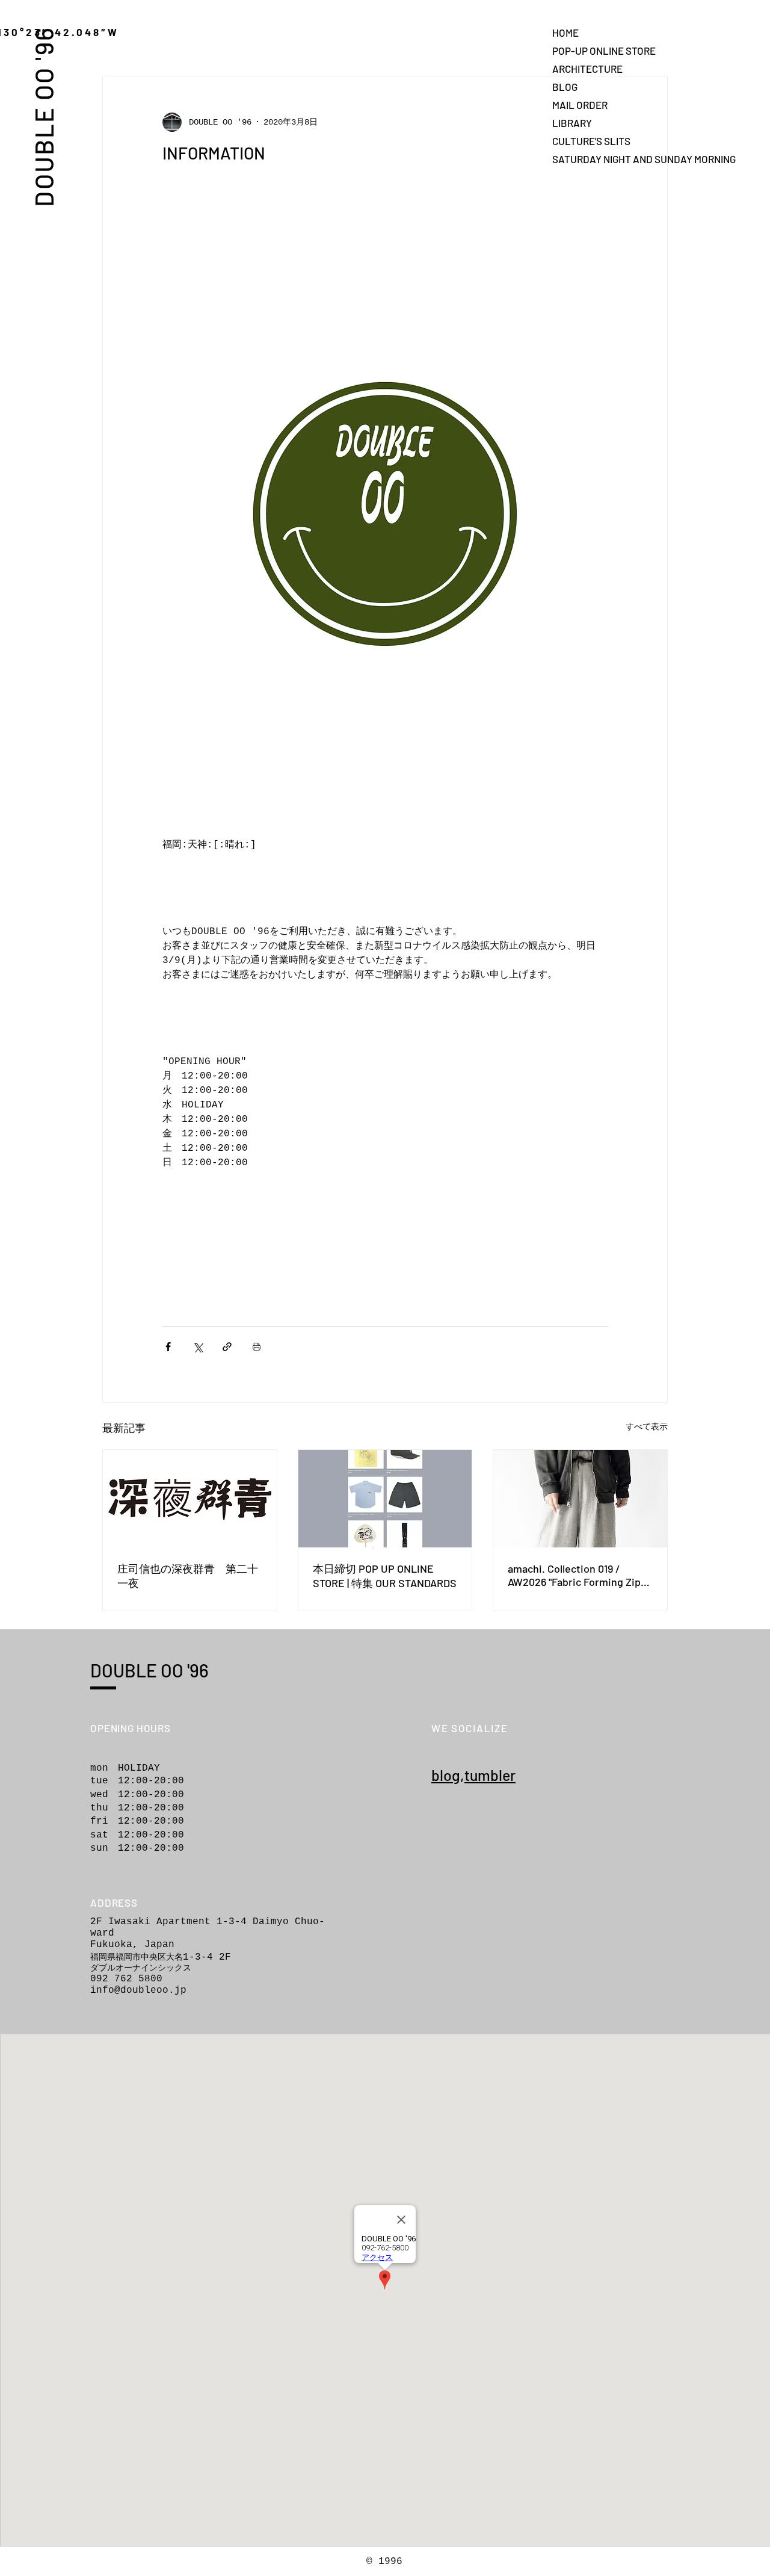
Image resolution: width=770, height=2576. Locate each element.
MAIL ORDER (580, 105)
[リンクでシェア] (227, 1347)
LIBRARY (572, 123)
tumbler (490, 1775)
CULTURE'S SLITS (591, 141)
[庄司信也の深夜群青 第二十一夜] (190, 1499)
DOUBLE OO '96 (43, 116)
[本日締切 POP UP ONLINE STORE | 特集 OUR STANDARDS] (385, 1499)
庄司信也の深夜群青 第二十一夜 (188, 1576)
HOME (565, 33)
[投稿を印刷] (257, 1347)
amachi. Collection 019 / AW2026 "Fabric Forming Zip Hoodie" (574, 1575)
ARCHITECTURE (587, 69)
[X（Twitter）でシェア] (198, 1347)
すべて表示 (647, 1427)
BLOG (565, 87)
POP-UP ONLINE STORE (594, 51)
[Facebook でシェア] (168, 1347)
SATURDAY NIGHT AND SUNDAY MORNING (594, 159)
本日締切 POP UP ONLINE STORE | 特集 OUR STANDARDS (385, 1576)
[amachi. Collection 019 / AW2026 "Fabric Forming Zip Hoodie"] (580, 1499)
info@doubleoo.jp (138, 1990)
